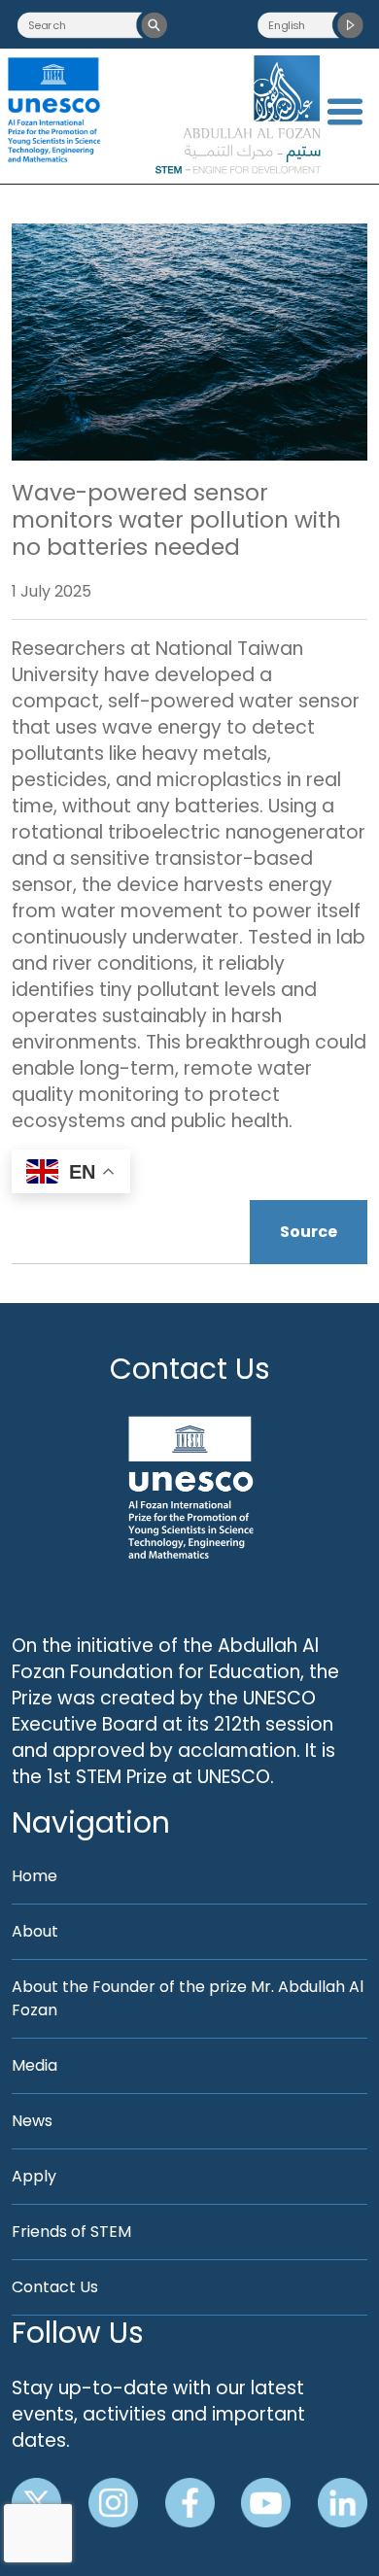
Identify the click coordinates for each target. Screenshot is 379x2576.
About (35, 1931)
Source (309, 1232)
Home (34, 1876)
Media (34, 2065)
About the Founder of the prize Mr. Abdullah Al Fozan (188, 1998)
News (32, 2121)
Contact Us (190, 1369)
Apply (34, 2176)
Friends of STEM (71, 2232)
